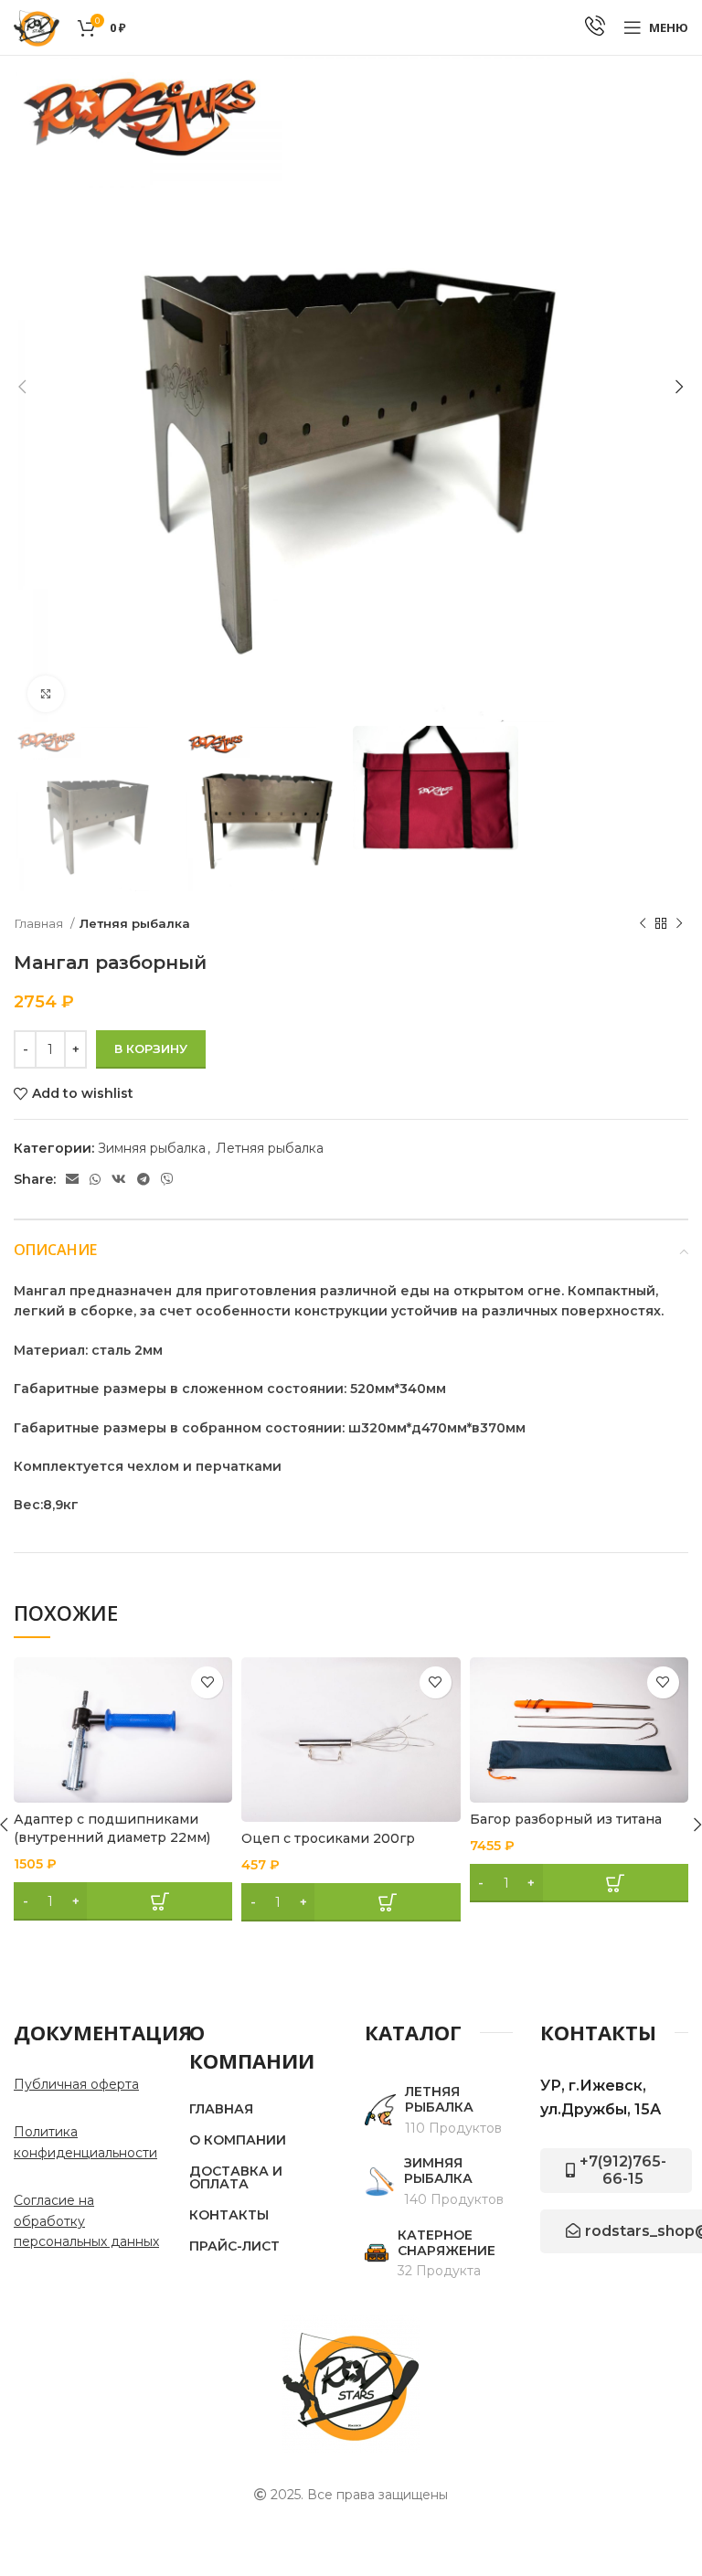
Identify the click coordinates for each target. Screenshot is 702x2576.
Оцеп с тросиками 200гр (328, 1838)
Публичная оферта (76, 2084)
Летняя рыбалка (135, 923)
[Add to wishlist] (207, 1682)
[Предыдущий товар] (643, 923)
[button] (123, 1901)
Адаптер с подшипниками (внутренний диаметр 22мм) (112, 1828)
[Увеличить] (46, 694)
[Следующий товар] (679, 923)
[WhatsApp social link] (95, 1179)
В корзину (151, 1048)
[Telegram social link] (144, 1179)
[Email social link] (72, 1179)
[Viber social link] (167, 1179)
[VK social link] (119, 1179)
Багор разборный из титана (566, 1819)
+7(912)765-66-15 (623, 2170)
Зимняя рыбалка (152, 1148)
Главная (40, 923)
